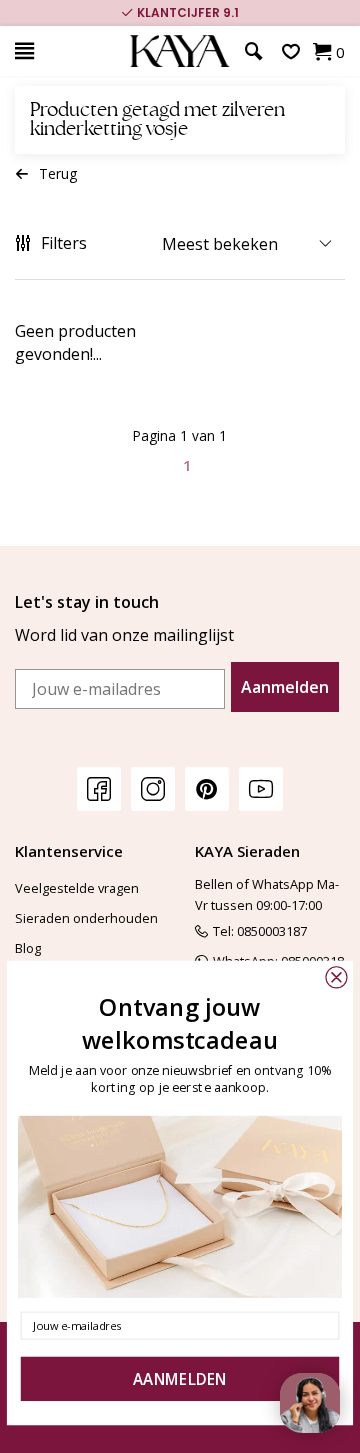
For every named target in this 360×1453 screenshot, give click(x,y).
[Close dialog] (336, 977)
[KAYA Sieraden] (180, 51)
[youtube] (261, 788)
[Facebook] (99, 788)
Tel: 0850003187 (260, 931)
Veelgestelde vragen (77, 888)
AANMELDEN (180, 1379)
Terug (58, 173)
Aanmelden (285, 687)
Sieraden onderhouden (86, 918)
